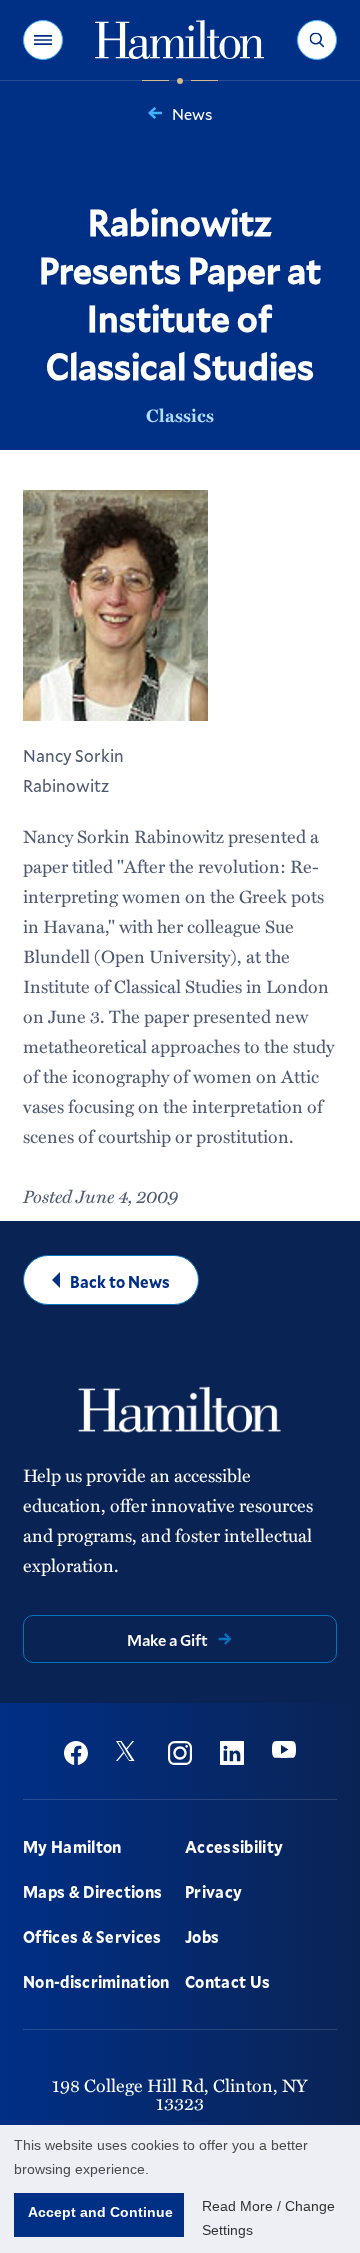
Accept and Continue (100, 2212)
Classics (180, 415)
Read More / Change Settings (268, 2218)
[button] (43, 40)
